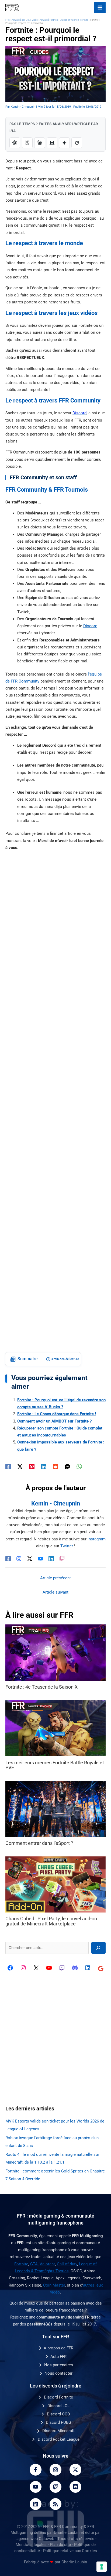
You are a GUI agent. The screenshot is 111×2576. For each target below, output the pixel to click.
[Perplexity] (27, 143)
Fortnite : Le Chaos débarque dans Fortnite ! (57, 1414)
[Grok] (77, 143)
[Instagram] (19, 1559)
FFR (8, 20)
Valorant (47, 2264)
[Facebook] (8, 1466)
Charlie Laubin (67, 2533)
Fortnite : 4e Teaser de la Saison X (41, 1687)
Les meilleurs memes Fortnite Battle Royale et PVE (55, 1765)
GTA (34, 2264)
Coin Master (54, 2285)
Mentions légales (31, 2545)
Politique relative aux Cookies (70, 2551)
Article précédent (55, 1578)
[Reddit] (55, 1466)
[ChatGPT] (15, 143)
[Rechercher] (98, 1948)
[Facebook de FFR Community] (10, 1968)
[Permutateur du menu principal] (100, 8)
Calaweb (46, 2539)
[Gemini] (64, 143)
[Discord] (75, 1968)
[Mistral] (52, 143)
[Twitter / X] (20, 1466)
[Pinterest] (32, 1466)
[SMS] (67, 1466)
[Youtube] (36, 2487)
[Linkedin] (44, 1466)
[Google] (101, 1969)
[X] (36, 1968)
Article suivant (55, 1592)
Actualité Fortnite (49, 20)
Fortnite (21, 2264)
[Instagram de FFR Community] (23, 1968)
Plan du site (60, 2545)
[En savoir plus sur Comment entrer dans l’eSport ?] (55, 1808)
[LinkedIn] (51, 1559)
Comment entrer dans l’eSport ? (39, 1843)
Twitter (67, 1546)
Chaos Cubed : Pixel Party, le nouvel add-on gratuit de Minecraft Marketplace (51, 1921)
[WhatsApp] (79, 1466)
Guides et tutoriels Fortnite (74, 20)
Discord (90, 626)
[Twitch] (62, 1559)
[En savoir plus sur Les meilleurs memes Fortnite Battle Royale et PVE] (55, 1728)
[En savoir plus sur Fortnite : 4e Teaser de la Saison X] (55, 1652)
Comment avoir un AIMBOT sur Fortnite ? (54, 1421)
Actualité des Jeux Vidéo (25, 20)
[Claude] (40, 143)
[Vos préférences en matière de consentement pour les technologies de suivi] (102, 2567)
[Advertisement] (55, 1101)
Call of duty (67, 2264)
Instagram (97, 1539)
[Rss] (55, 2504)
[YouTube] (40, 1559)
